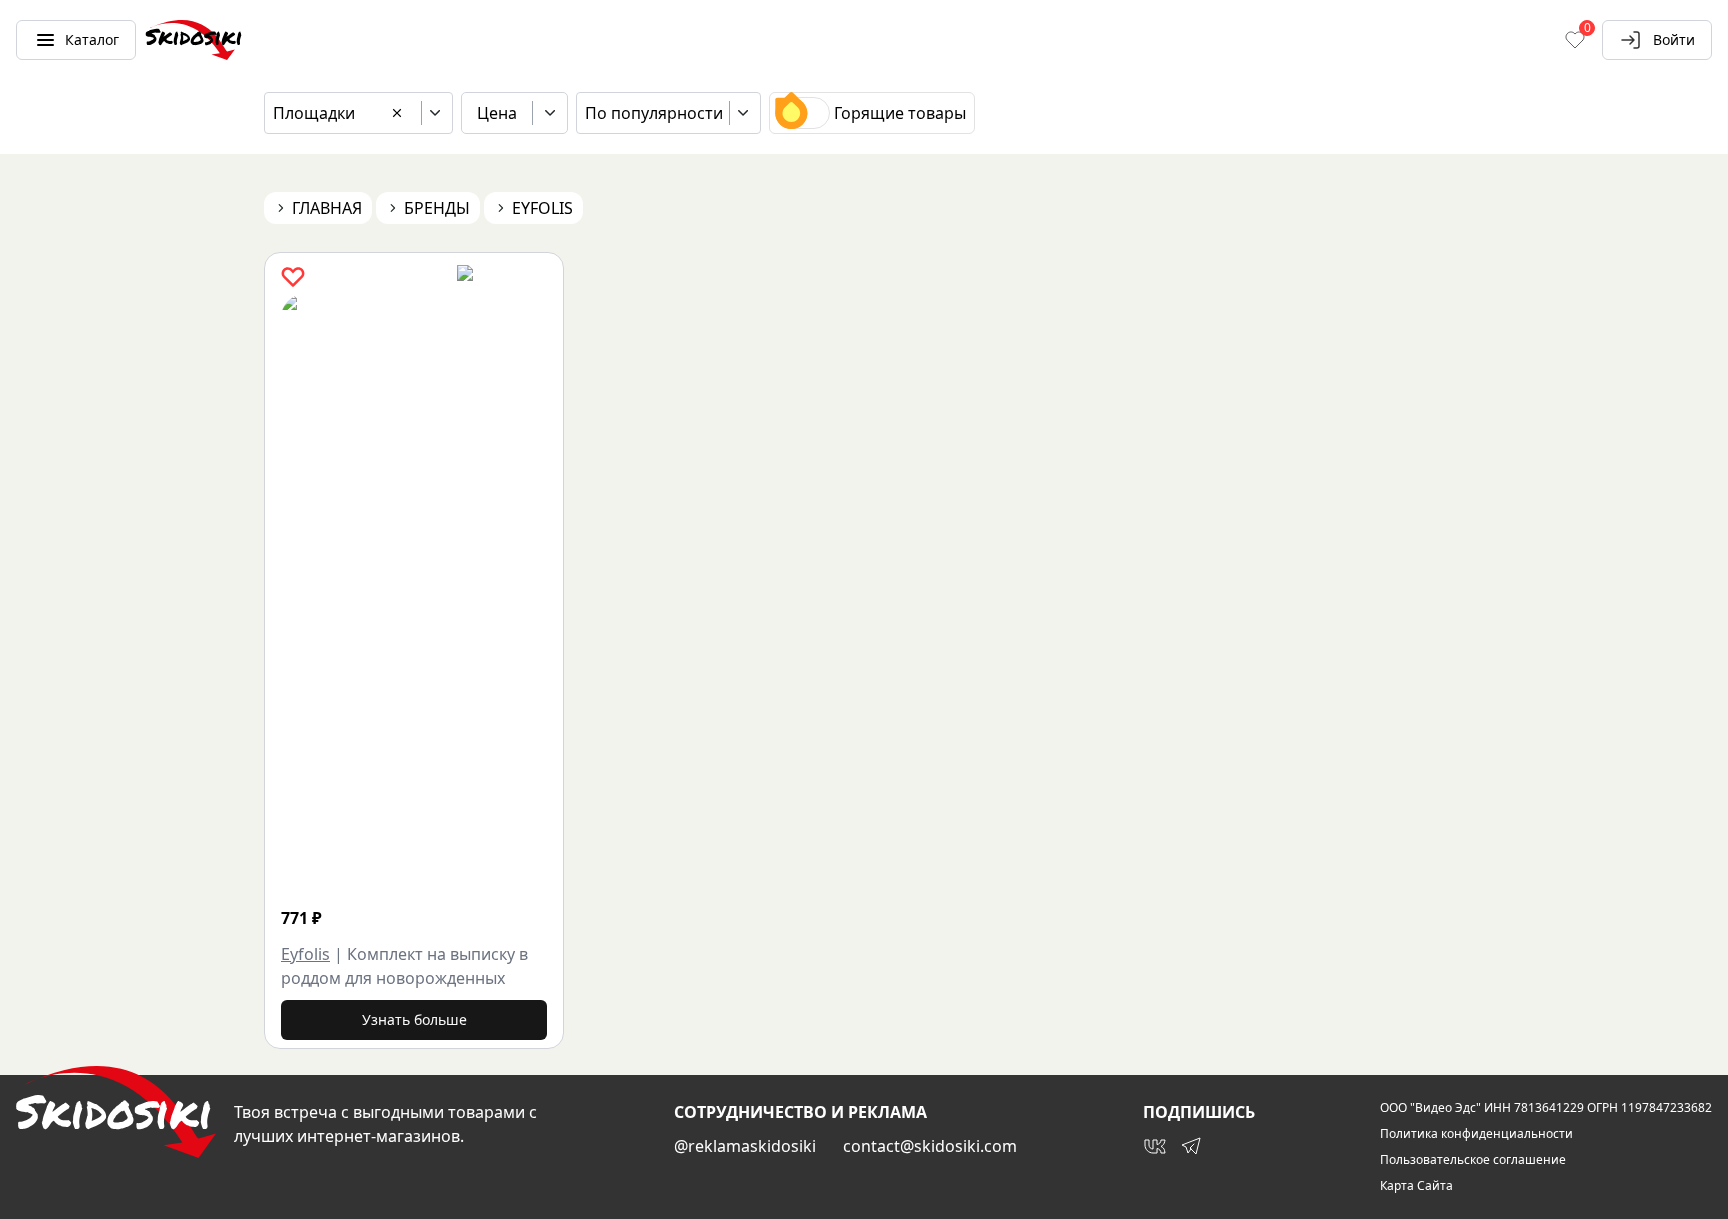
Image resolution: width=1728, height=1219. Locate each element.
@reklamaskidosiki (745, 1146)
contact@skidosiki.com (930, 1146)
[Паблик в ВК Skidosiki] (1155, 1146)
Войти (1674, 39)
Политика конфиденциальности (1476, 1134)
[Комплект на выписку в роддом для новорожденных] (531, 594)
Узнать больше (414, 1019)
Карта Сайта (1416, 1186)
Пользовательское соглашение (1473, 1160)
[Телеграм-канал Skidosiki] (1191, 1146)
